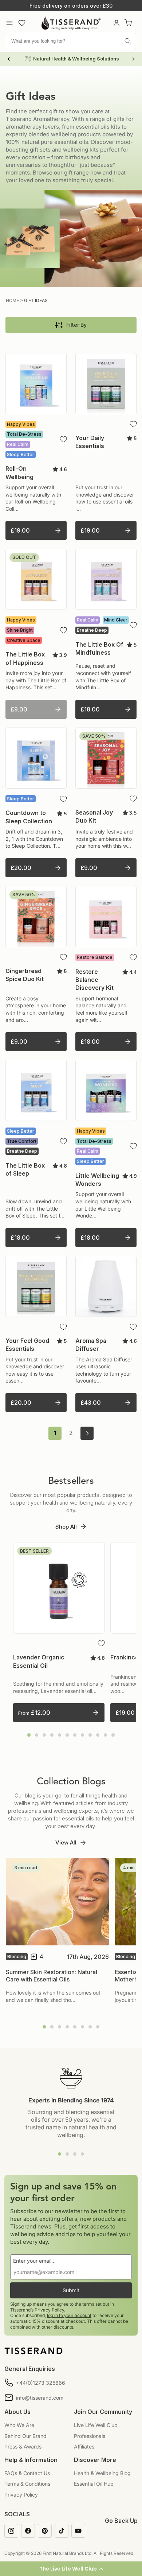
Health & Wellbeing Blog (102, 2473)
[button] (71, 2569)
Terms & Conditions (27, 2484)
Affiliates (84, 2446)
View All (66, 1842)
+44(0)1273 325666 (41, 2383)
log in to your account (69, 2315)
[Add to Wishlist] (63, 439)
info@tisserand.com (40, 2398)
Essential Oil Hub (94, 2484)
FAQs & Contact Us (27, 2473)
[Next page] (87, 1433)
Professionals (90, 2436)
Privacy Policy (49, 2310)
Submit (71, 2290)
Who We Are (19, 2425)
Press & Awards (23, 2446)
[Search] (128, 41)
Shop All (66, 1527)
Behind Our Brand (25, 2436)
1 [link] (55, 1433)
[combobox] (71, 41)
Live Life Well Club (96, 2425)
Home (12, 300)
